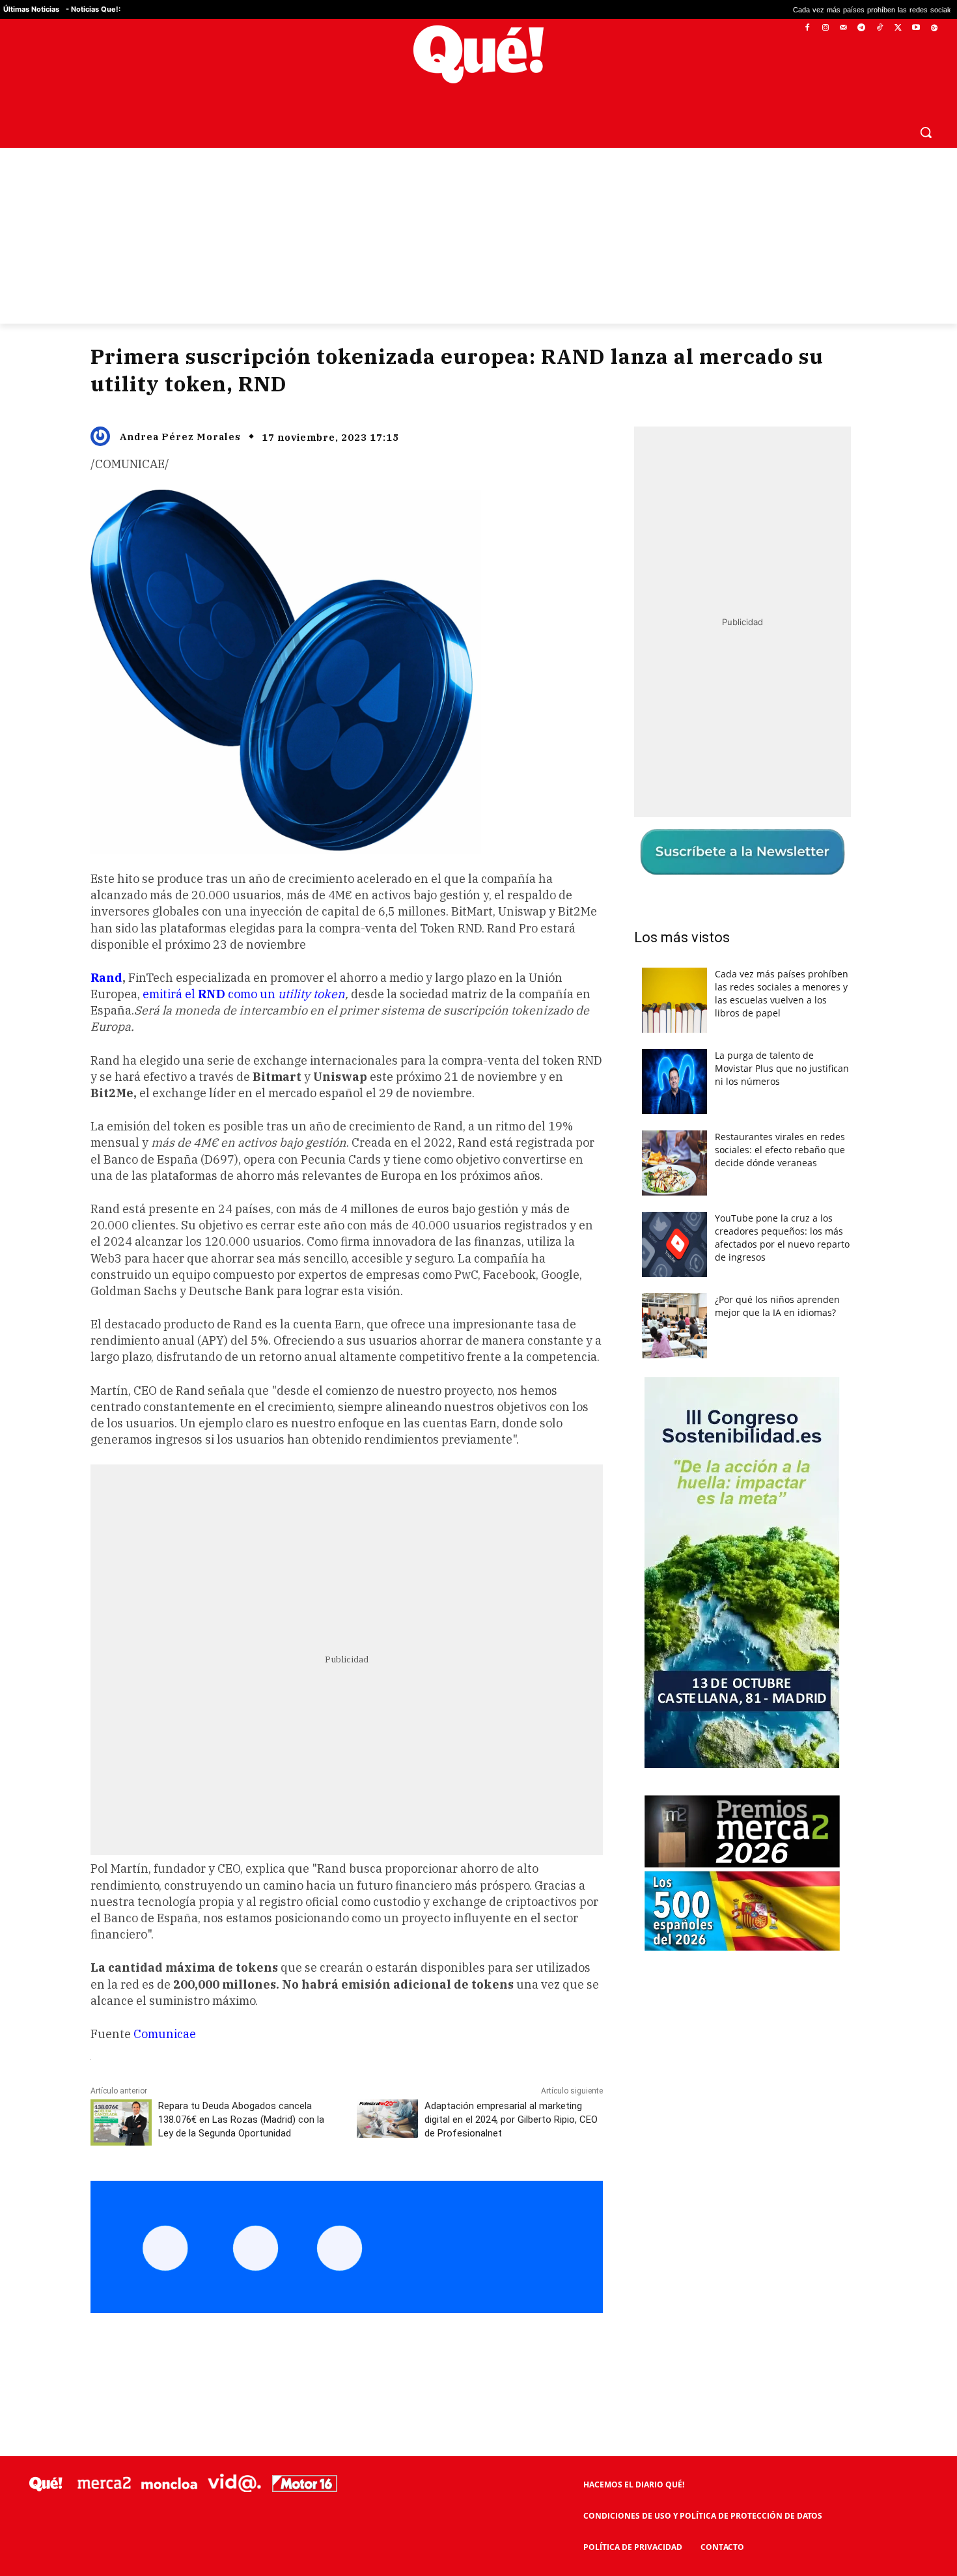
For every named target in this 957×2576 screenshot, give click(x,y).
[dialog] (478, 1288)
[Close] (704, 1079)
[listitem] (478, 1256)
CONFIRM (389, 1477)
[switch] (640, 1284)
